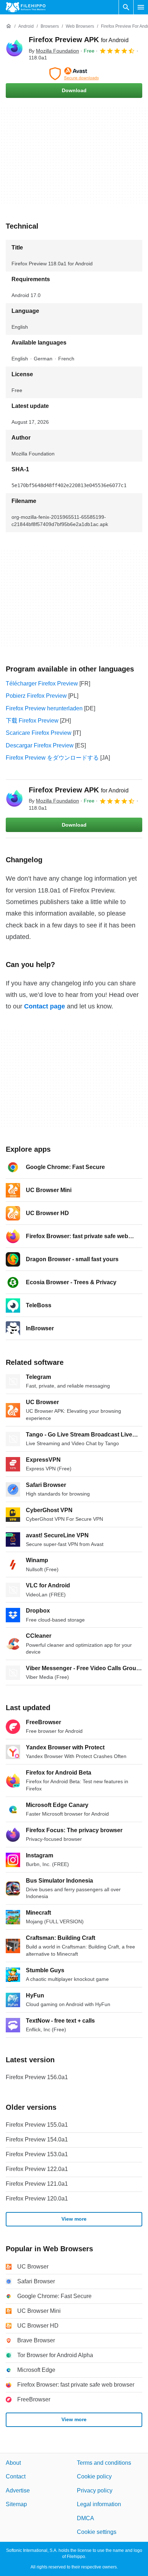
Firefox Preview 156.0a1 (37, 2077)
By (54, 51)
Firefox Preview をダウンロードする (52, 758)
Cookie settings (97, 2532)
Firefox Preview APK (79, 40)
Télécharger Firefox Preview (42, 684)
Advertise (18, 2490)
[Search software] (126, 7)
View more (74, 2219)
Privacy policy (95, 2490)
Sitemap (16, 2505)
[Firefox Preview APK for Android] (14, 48)
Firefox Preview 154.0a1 (37, 2139)
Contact (16, 2477)
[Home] (9, 26)
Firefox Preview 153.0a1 (37, 2154)
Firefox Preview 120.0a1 (37, 2199)
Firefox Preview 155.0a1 (37, 2125)
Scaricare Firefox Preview (39, 733)
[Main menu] (141, 7)
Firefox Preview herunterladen (44, 708)
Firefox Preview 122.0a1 (37, 2169)
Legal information (99, 2505)
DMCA (85, 2518)
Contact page (45, 1006)
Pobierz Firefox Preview (36, 696)
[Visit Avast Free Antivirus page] (74, 74)
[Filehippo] (26, 7)
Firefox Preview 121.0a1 (37, 2184)
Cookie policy (94, 2477)
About (13, 2463)
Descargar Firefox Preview (40, 745)
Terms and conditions (104, 2463)
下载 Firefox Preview (32, 721)
